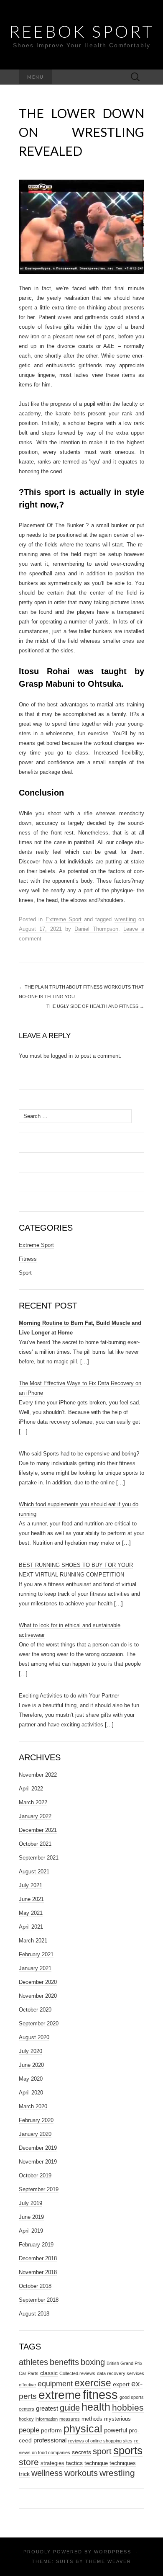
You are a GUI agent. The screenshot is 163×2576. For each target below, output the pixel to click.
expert (121, 2384)
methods (92, 2419)
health (96, 2407)
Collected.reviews (77, 2373)
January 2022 (35, 1816)
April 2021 (31, 1927)
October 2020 (35, 2010)
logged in (62, 1056)
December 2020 (38, 1982)
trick (24, 2474)
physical (83, 2429)
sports (128, 2450)
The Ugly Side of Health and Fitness (95, 1006)
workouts (81, 2473)
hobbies (128, 2407)
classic (49, 2373)
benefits (64, 2362)
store (29, 2462)
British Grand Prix (125, 2363)
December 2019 (38, 2148)
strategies (52, 2463)
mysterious (117, 2419)
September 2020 (39, 2023)
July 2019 (31, 2203)
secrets (81, 2452)
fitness (100, 2394)
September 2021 (39, 1858)
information (47, 2419)
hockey (26, 2419)
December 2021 (38, 1830)
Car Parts (29, 2373)
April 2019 (31, 2231)
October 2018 (35, 2286)
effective (27, 2385)
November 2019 (38, 2162)
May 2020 (31, 2079)
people (29, 2430)
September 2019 (39, 2189)
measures (70, 2419)
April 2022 (31, 1789)
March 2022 (33, 1802)
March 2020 (33, 2106)
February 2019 (36, 2245)
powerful (116, 2430)
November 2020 (38, 1996)
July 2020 (31, 2051)
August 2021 (34, 1871)
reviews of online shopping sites (100, 2441)
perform (51, 2430)
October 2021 (35, 1844)
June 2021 (31, 1899)
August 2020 (34, 2037)
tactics (74, 2463)
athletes (33, 2362)
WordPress (113, 2552)
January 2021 (35, 1968)
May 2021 (31, 1913)
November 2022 (38, 1775)
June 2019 (31, 2217)
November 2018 (38, 2272)
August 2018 (34, 2314)
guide (70, 2408)
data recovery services (121, 2373)
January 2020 (35, 2134)
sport (102, 2451)
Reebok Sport (82, 31)
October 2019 (35, 2175)
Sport (25, 1273)
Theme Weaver (108, 2561)
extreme (60, 2395)
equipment (55, 2384)
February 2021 (36, 1954)
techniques (123, 2463)
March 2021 (33, 1941)
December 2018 (38, 2258)
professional (50, 2440)
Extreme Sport (64, 919)
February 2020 (36, 2120)
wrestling (125, 919)
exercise (93, 2383)
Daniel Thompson (96, 929)
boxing (93, 2362)
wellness (47, 2473)
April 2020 (31, 2093)
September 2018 (39, 2300)
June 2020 (31, 2065)
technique (96, 2463)
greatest (47, 2408)
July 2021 (31, 1885)
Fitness (28, 1259)
